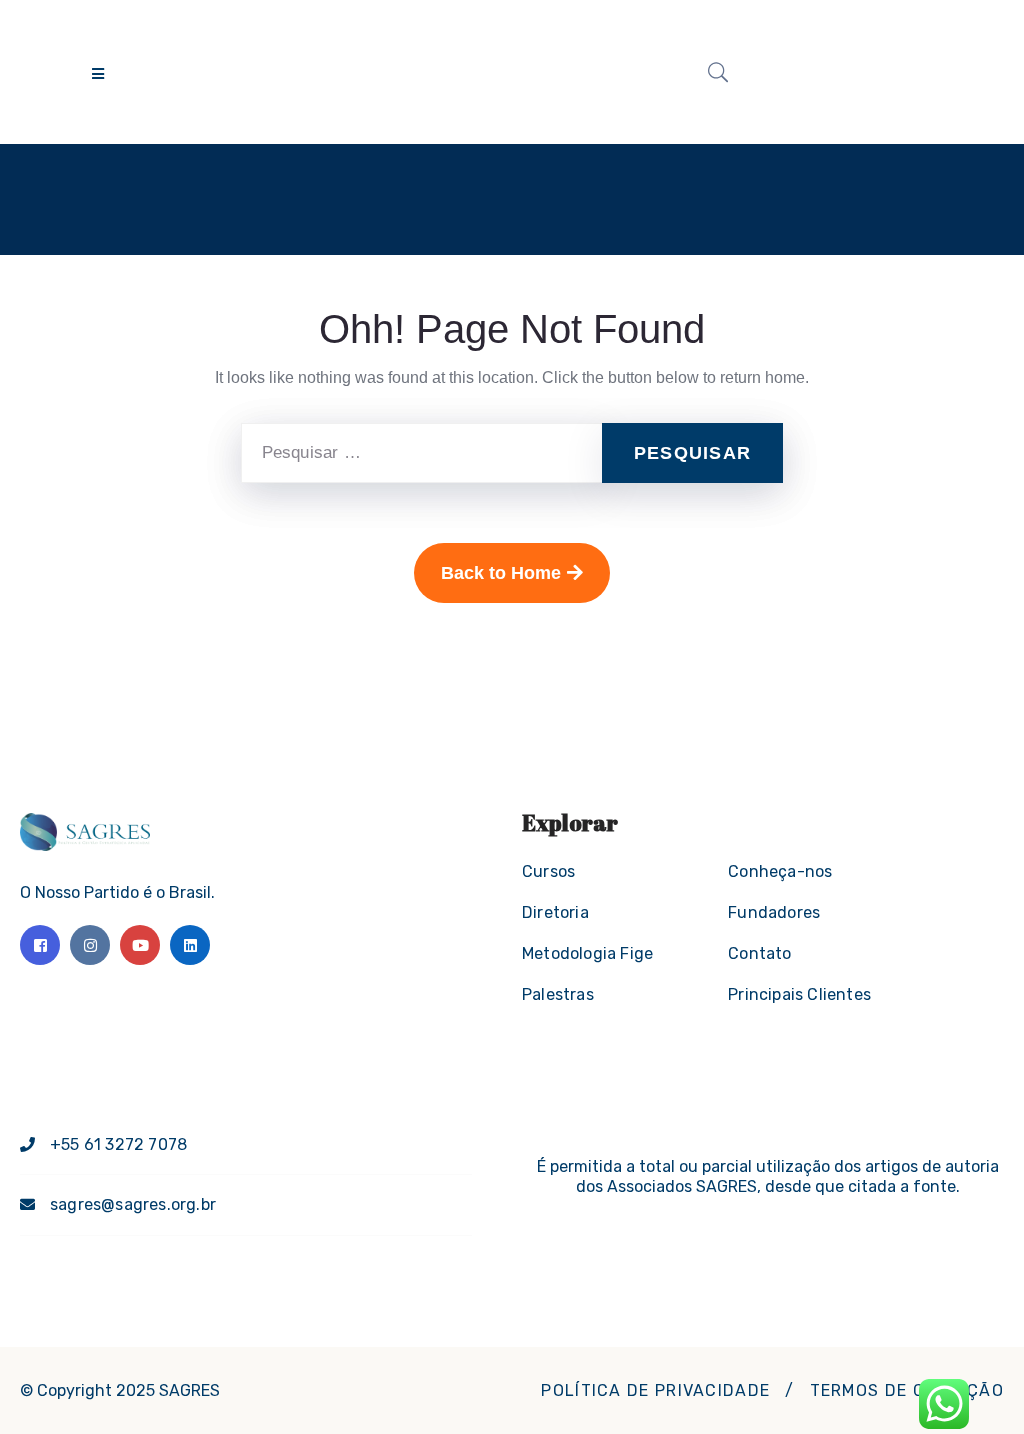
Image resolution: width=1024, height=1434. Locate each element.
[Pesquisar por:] (421, 453)
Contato (759, 953)
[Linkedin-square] (190, 945)
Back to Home (501, 573)
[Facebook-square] (40, 945)
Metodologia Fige (587, 953)
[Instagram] (90, 945)
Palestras (558, 994)
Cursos (548, 871)
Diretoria (555, 912)
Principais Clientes (799, 994)
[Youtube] (140, 945)
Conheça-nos (780, 871)
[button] (655, 1391)
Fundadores (774, 912)
